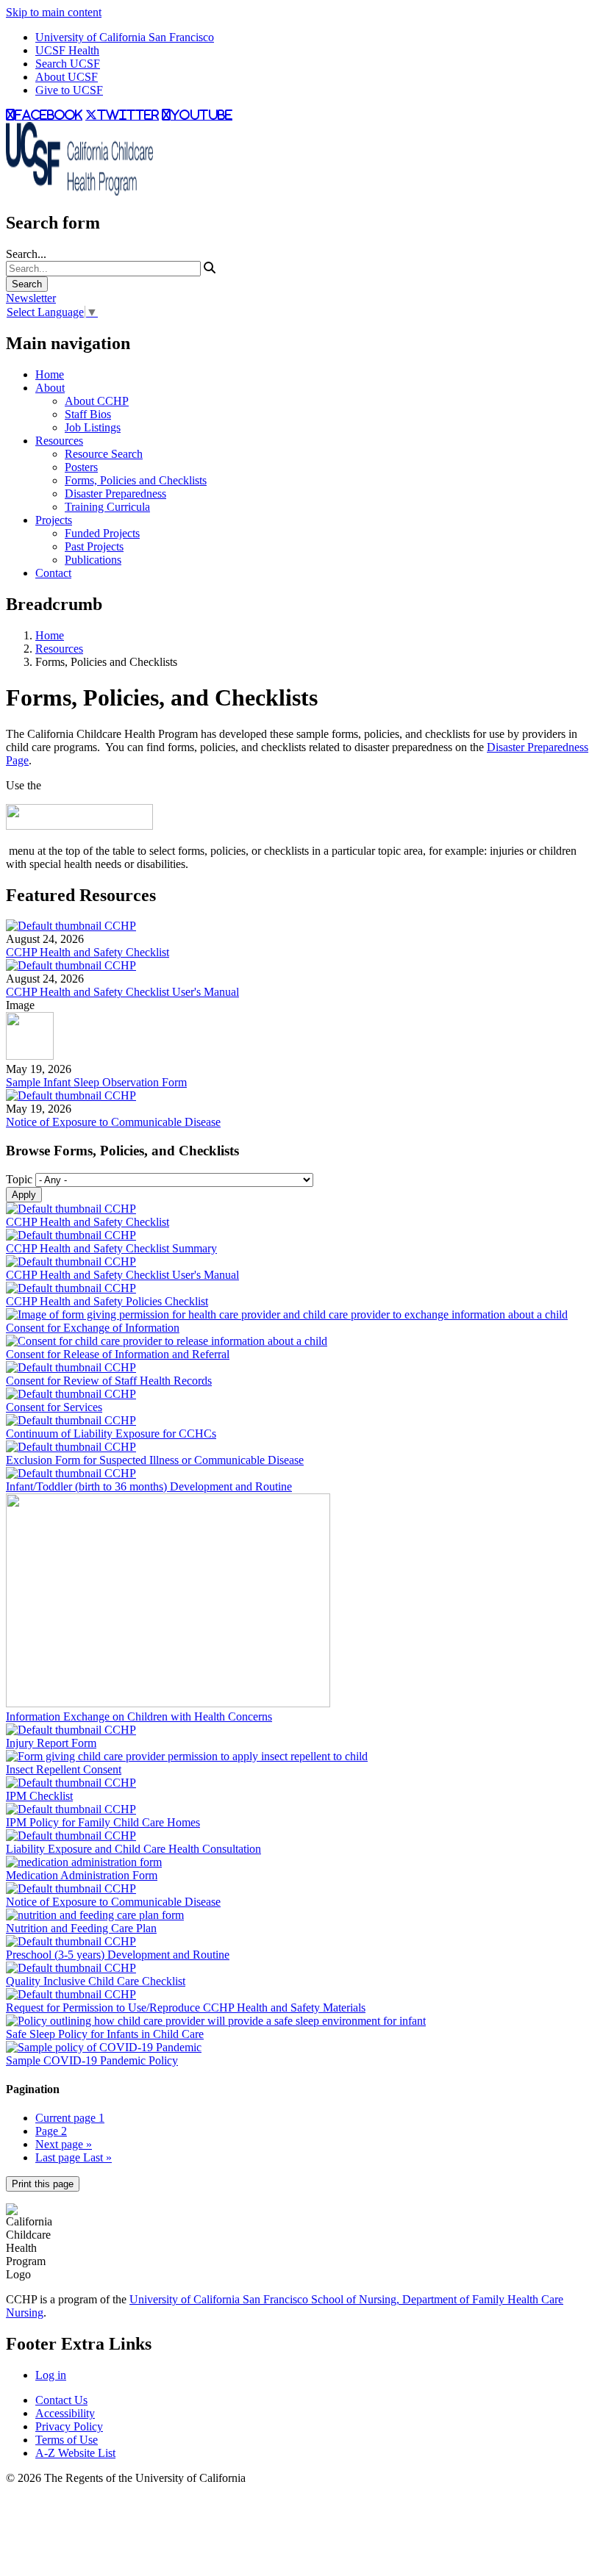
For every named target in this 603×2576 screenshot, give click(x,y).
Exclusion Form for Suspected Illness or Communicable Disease (155, 1460)
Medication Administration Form (82, 1875)
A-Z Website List (75, 2453)
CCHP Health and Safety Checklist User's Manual (122, 992)
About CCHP (97, 401)
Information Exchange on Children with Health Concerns (139, 1716)
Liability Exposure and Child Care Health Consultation (133, 1849)
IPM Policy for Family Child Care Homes (103, 1822)
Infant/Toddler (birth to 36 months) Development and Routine (149, 1486)
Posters (81, 467)
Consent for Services (54, 1407)
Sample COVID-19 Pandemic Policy (92, 2060)
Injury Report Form (51, 1743)
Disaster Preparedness (115, 494)
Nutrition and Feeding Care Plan (81, 1928)
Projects (54, 520)
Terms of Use (67, 2440)
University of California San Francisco (125, 37)
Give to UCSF (69, 90)
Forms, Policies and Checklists (136, 480)
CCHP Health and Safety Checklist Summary (111, 1248)
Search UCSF (68, 64)
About (50, 388)
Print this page (43, 2184)
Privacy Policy (69, 2426)
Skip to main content (54, 12)
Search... (26, 254)
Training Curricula (107, 507)
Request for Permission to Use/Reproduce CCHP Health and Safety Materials (186, 2008)
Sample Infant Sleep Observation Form (96, 1082)
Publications (93, 560)
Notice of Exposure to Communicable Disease (113, 1122)
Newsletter (31, 298)
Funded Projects (102, 533)
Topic (19, 1179)
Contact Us (61, 2400)
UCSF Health (67, 50)
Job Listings (93, 427)
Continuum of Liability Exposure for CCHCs (111, 1434)
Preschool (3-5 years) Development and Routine (118, 1955)
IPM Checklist (39, 1796)
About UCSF (67, 77)
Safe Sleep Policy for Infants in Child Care (105, 2034)
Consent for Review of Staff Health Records (109, 1381)
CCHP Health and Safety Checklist (88, 952)
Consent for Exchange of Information (93, 1328)
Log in (51, 2375)
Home (50, 374)
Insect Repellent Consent (64, 1769)
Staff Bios (88, 414)
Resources (59, 441)
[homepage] (79, 191)
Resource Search (104, 454)
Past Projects (94, 546)
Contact (53, 573)
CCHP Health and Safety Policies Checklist (107, 1301)
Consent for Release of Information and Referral (118, 1354)
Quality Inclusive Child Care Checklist (96, 1981)
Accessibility (65, 2413)
